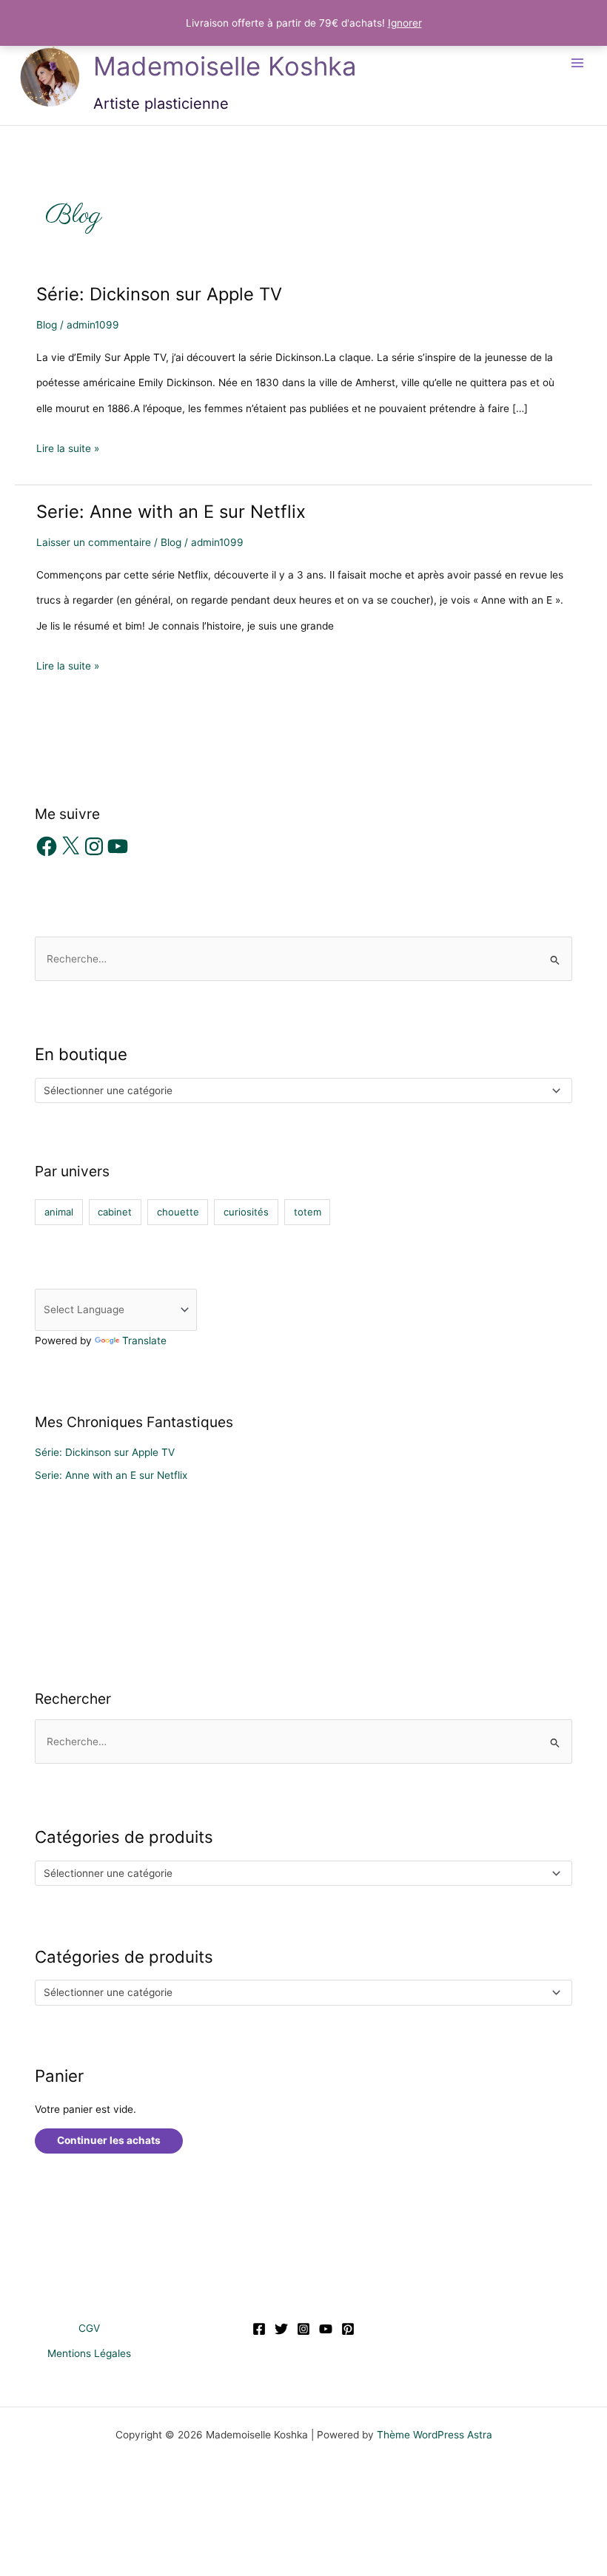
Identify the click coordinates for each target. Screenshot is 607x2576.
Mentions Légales (89, 2353)
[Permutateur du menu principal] (578, 63)
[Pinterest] (348, 2329)
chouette (178, 1212)
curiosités (246, 1212)
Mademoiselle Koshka (225, 66)
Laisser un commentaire (94, 542)
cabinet (115, 1212)
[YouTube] (326, 2329)
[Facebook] (259, 2329)
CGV (89, 2328)
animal (59, 1212)
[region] (192, 2469)
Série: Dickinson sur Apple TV (159, 294)
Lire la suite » (68, 451)
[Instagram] (303, 2329)
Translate (144, 1341)
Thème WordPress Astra (435, 2435)
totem (308, 1212)
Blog (47, 325)
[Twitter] (281, 2329)
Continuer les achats (109, 2140)
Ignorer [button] (405, 23)
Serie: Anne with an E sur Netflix (171, 512)
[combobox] (303, 1090)
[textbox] (297, 1090)
